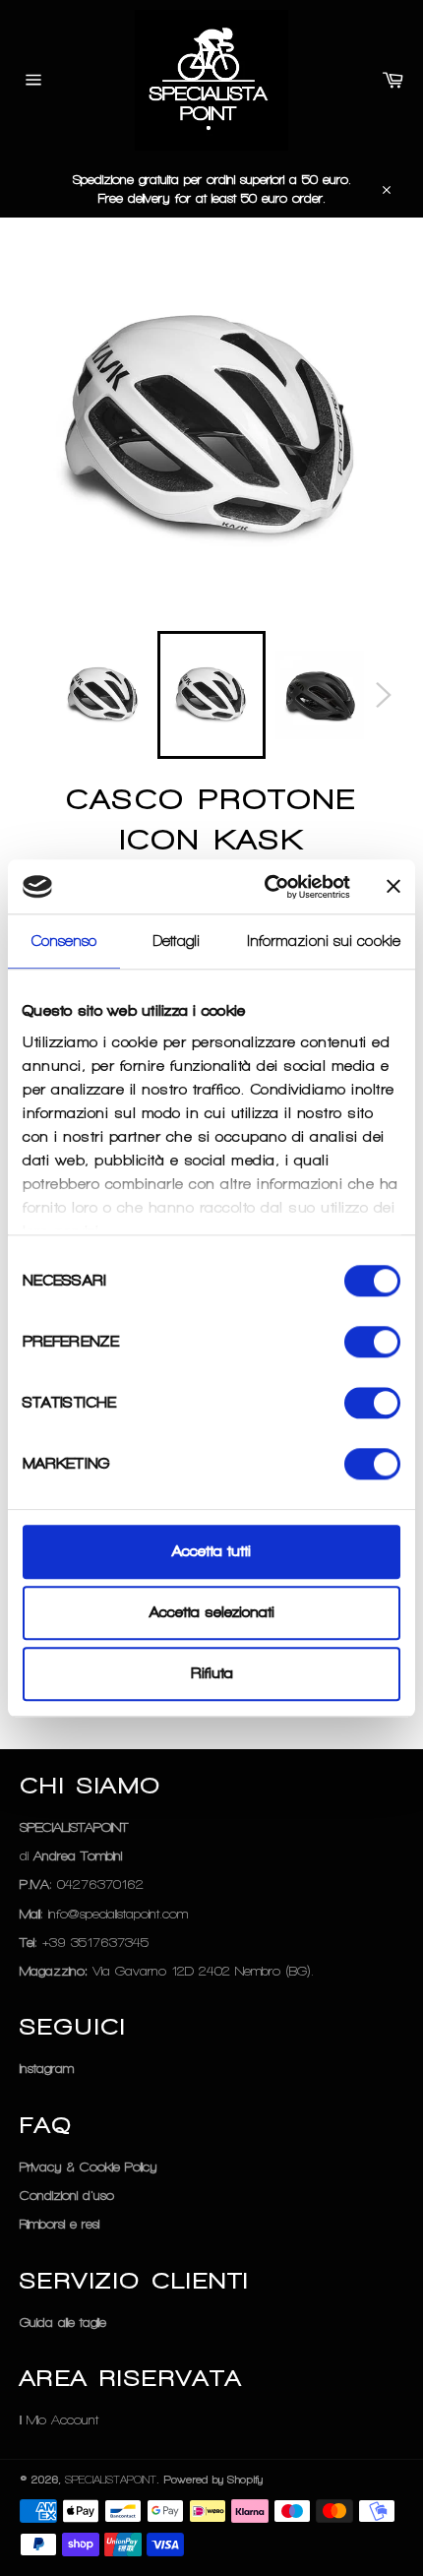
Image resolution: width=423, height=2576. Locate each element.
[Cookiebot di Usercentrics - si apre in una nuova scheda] (266, 887)
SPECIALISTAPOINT (111, 2480)
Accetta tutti (211, 1551)
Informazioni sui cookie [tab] (324, 941)
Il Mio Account (59, 2420)
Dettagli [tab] (177, 941)
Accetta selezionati (212, 1612)
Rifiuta (212, 1674)
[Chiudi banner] (393, 887)
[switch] (372, 1342)
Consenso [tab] (64, 941)
